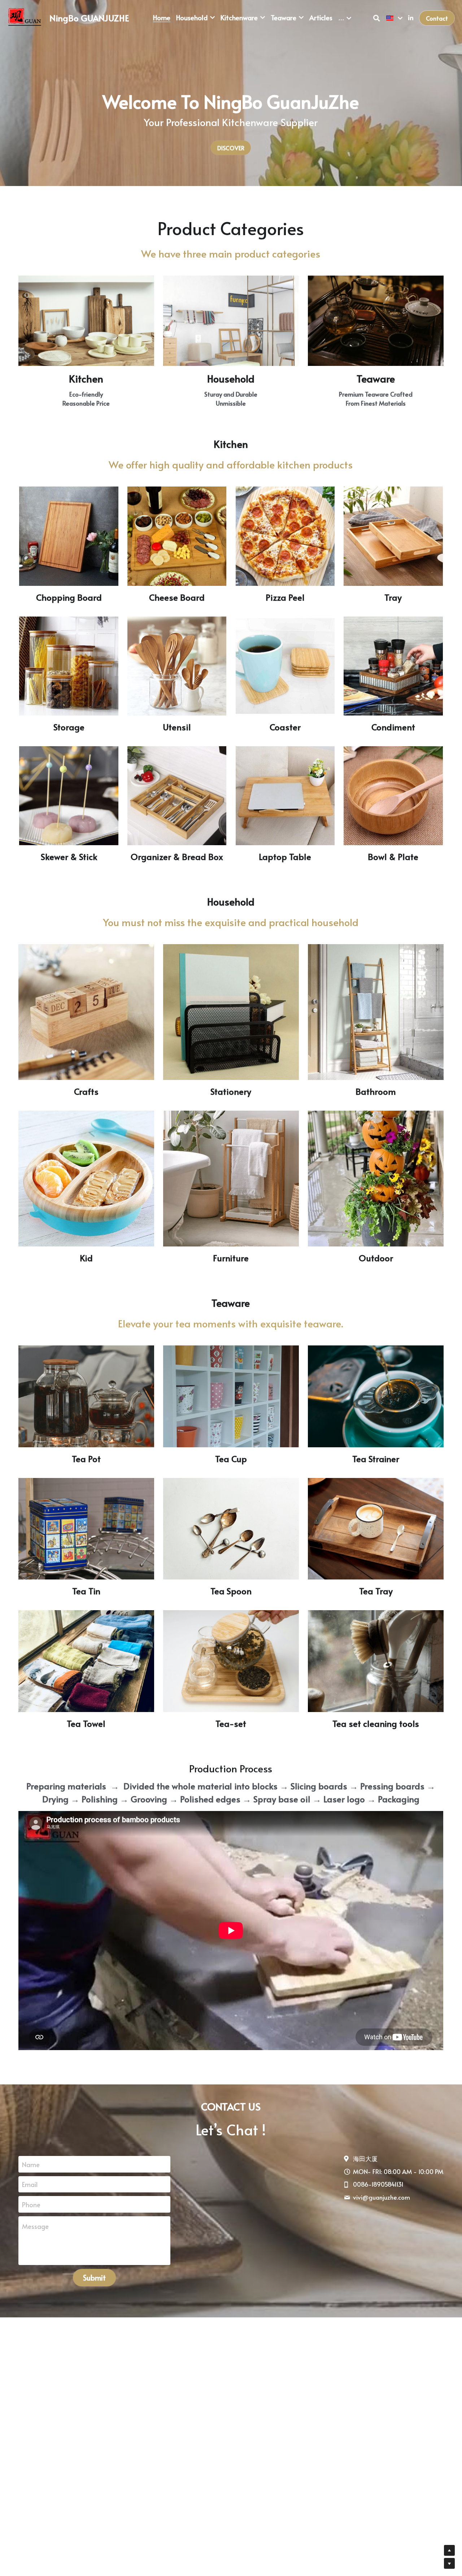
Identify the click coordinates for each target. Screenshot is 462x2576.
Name (31, 2164)
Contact (437, 18)
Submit (94, 2278)
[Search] (377, 18)
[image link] (25, 18)
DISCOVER (231, 148)
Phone (31, 2205)
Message (35, 2226)
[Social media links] (411, 18)
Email (30, 2184)
